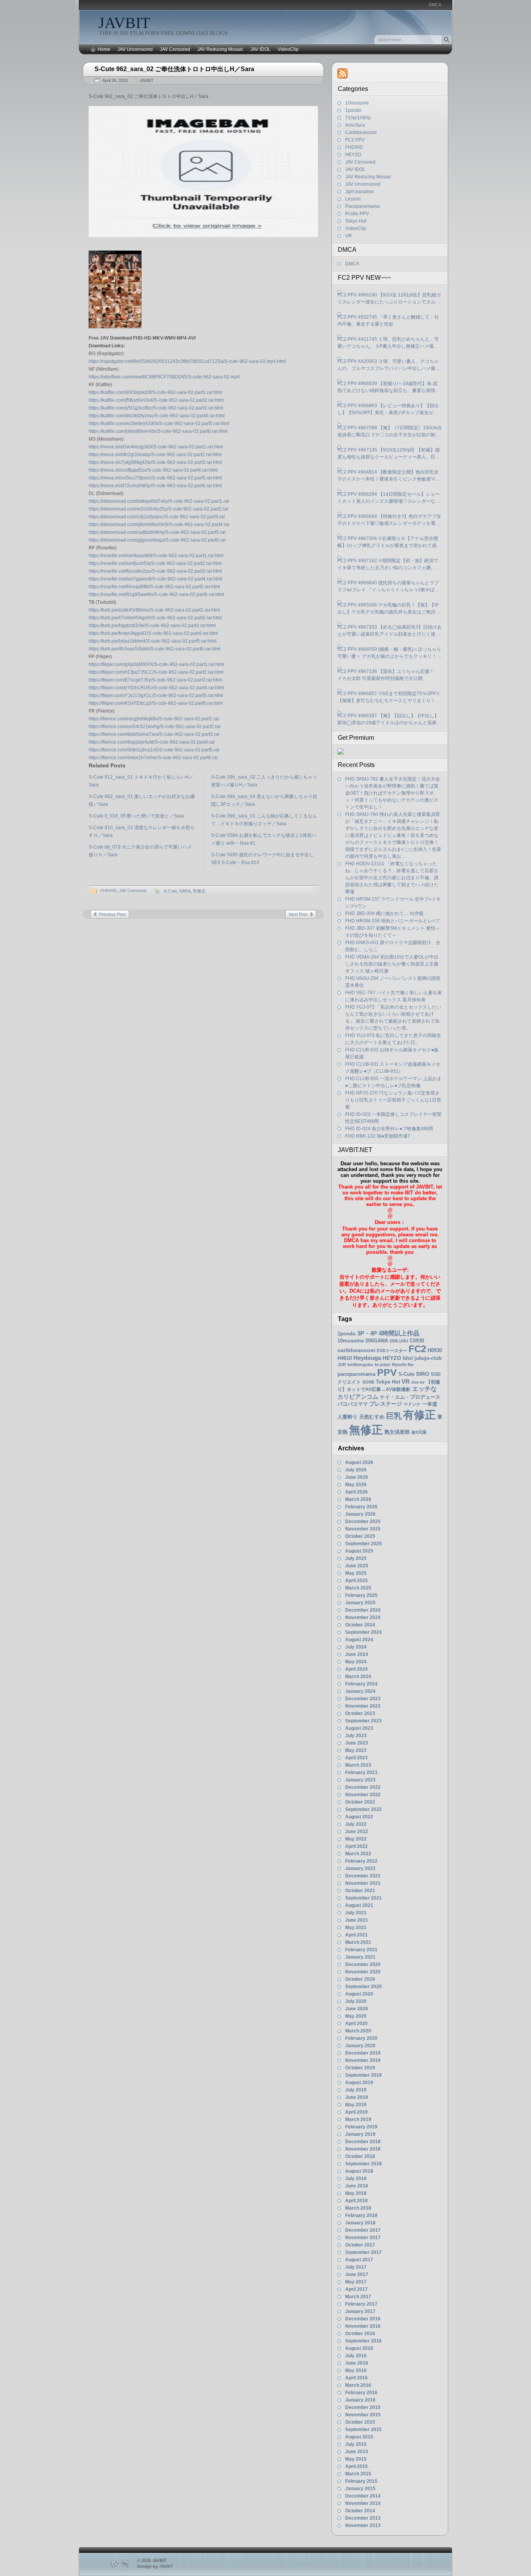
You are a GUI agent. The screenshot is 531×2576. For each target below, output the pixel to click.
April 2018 (356, 2201)
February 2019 (361, 2127)
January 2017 (360, 2311)
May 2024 (356, 1662)
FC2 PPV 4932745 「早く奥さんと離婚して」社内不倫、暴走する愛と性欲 (388, 321)
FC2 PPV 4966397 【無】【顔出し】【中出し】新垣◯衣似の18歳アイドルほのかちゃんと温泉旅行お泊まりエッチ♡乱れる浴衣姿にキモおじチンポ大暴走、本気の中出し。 (389, 720)
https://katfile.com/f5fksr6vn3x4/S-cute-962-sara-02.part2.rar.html (156, 400)
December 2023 (363, 1699)
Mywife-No (403, 1365)
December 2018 (363, 2142)
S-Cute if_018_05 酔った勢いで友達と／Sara (136, 816)
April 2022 (356, 1846)
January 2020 (360, 2046)
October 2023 (360, 1713)
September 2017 (363, 2252)
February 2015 (361, 2481)
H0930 (435, 1350)
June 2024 (357, 1654)
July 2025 (356, 1558)
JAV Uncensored (135, 49)
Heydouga (367, 1358)
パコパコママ (353, 1404)
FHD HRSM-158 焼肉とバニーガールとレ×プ (392, 921)
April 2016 (356, 2378)
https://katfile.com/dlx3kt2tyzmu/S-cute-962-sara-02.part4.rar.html (157, 416)
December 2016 (363, 2319)
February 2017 (361, 2304)
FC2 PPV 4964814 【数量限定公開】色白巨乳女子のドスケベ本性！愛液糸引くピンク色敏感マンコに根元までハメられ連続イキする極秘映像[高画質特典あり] (389, 476)
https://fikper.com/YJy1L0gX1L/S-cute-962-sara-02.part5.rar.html (156, 695)
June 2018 (357, 2186)
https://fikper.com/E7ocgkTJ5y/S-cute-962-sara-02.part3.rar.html (155, 680)
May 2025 (356, 1573)
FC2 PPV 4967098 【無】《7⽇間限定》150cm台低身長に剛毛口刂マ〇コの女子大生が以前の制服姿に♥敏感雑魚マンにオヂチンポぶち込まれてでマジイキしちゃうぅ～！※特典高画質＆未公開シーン (390, 432)
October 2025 (360, 1536)
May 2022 (356, 1839)
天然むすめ (372, 1417)
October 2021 (360, 1891)
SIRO (423, 1374)
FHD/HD (108, 891)
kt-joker (383, 1365)
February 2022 (361, 1861)
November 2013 (363, 2525)
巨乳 (394, 1416)
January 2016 (360, 2400)
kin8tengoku (360, 1365)
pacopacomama (356, 1374)
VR (348, 236)
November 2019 (363, 2060)
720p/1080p (358, 118)
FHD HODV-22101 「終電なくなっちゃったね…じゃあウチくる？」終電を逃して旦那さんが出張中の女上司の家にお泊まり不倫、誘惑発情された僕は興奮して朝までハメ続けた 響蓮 (392, 878)
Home (104, 49)
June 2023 (357, 1743)
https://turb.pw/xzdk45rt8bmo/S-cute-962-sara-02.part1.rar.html (154, 610)
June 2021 (357, 1920)
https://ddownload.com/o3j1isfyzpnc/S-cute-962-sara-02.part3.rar (157, 517)
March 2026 (358, 1499)
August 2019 (359, 2083)
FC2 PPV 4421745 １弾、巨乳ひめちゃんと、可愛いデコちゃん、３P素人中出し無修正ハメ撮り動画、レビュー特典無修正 (388, 343)
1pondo (353, 110)
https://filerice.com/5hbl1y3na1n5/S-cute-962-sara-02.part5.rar (154, 750)
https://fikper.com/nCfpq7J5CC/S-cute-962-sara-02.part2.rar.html (156, 672)
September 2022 (363, 1809)
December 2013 (363, 2518)
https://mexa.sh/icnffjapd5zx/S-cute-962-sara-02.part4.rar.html (153, 470)
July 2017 (356, 2267)
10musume (357, 103)
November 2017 (363, 2238)
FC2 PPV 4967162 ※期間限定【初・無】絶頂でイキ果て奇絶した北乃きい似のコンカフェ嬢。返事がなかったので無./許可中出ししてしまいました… (389, 565)
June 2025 (357, 1566)
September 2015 (363, 2430)
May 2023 (356, 1750)
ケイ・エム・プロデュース (410, 1397)
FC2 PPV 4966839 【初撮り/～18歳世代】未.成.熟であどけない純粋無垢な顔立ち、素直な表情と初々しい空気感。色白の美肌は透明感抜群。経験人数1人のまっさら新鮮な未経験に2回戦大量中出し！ (389, 387)
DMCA (435, 5)
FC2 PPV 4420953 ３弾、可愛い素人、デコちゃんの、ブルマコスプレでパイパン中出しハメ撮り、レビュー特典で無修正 (388, 365)
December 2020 (363, 1964)
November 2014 (363, 2503)
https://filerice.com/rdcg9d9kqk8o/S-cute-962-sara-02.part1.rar (154, 719)
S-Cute (170, 891)
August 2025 (359, 1551)
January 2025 (360, 1603)
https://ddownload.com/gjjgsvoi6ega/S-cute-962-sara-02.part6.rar (157, 540)
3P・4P (367, 1333)
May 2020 (356, 2016)
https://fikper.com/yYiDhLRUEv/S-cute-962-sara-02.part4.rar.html (156, 688)
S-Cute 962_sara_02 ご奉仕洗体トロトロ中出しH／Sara (174, 69)
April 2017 (356, 2289)
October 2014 (360, 2511)
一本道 (430, 1404)
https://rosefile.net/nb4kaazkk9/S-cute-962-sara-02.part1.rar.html (156, 556)
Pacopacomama (362, 206)
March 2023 (358, 1765)
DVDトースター (392, 1351)
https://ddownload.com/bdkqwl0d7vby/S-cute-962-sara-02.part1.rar (159, 501)
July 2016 (356, 2356)
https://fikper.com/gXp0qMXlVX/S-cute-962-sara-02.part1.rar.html (156, 664)
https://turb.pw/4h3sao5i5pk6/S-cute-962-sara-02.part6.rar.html (155, 649)
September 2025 (363, 1544)
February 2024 (361, 1684)
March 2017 (358, 2297)
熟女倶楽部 (397, 1432)
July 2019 (356, 2090)
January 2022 (360, 1868)
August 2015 (359, 2437)
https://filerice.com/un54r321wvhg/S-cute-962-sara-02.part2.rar (155, 727)
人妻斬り (348, 1417)
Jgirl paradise (360, 192)
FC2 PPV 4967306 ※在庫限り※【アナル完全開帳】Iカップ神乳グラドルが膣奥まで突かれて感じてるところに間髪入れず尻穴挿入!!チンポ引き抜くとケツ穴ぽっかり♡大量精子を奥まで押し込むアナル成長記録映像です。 (390, 542)
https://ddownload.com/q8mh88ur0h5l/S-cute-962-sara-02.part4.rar (159, 525)
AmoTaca (355, 125)
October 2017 (360, 2245)
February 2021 (361, 1950)
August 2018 (359, 2171)
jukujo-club (428, 1358)
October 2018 (360, 2156)
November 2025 (363, 1529)
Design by (155, 2566)
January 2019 (360, 2134)
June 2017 (357, 2274)
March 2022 (358, 1854)
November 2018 (363, 2149)
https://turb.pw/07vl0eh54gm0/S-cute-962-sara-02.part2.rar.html (155, 618)
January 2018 (360, 2223)
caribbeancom (356, 1350)
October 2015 (360, 2422)
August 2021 (359, 1905)
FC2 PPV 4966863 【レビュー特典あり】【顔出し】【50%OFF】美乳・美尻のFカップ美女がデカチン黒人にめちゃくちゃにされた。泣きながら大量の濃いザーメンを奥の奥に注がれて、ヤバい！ (389, 410)
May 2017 (356, 2282)
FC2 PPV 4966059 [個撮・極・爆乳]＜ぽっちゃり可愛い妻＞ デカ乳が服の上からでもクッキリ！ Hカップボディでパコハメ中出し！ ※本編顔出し (389, 653)
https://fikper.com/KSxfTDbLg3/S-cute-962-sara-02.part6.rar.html (156, 703)
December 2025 (363, 1522)
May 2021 (356, 1928)
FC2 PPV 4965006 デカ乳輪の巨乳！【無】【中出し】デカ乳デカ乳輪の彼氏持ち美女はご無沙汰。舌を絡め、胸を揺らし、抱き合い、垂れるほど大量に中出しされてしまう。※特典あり (389, 609)
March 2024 (358, 1677)
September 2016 (363, 2341)
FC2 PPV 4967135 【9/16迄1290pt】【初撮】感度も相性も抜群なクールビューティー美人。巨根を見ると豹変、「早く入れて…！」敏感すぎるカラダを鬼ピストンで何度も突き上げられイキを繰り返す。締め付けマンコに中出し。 (389, 454)
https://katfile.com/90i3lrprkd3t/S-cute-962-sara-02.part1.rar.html (155, 392)
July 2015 (356, 2444)
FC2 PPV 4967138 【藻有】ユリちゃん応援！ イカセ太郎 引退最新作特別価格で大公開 (388, 675)
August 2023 (359, 1728)
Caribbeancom (361, 132)
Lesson (353, 199)
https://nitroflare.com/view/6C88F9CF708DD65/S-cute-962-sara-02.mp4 (164, 377)
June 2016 (357, 2363)
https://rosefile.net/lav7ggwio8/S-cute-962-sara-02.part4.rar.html (155, 579)
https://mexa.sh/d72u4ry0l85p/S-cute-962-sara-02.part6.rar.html (155, 486)
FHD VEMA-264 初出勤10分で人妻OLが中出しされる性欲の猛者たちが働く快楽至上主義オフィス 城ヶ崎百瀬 (392, 964)
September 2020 (363, 1987)
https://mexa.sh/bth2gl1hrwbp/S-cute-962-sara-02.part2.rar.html (155, 455)
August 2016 (359, 2348)
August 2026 (359, 1462)
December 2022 (363, 1787)
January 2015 (360, 2489)
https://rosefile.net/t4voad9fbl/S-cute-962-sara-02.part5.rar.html (154, 587)
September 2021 (363, 1898)
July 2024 (356, 1647)
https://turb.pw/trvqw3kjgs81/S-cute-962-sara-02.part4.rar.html (153, 633)
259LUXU (399, 1341)
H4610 (345, 1358)
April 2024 (356, 1669)
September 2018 (363, 2164)
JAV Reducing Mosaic (220, 49)
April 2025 (356, 1581)
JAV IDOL (260, 49)
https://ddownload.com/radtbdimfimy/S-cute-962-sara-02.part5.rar (157, 532)
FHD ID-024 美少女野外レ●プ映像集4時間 (389, 1129)
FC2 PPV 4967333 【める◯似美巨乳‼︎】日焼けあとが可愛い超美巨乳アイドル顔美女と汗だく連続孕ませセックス (390, 631)
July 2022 (356, 1824)
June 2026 (357, 1477)
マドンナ (412, 1404)
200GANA (377, 1341)
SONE (368, 1382)
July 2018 (356, 2179)
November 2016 (363, 2326)
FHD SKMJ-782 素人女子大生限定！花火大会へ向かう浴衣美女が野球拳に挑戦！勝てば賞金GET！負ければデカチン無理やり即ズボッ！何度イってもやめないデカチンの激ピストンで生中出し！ (393, 793)
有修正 (199, 891)
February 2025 (361, 1595)
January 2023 (360, 1780)
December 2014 (363, 2496)
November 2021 (363, 1883)
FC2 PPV (355, 140)
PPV (387, 1373)
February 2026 (361, 1507)
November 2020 (363, 1972)
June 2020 (357, 2009)
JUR (342, 1365)
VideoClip (288, 49)
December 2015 (363, 2407)
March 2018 (358, 2208)
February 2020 (361, 2038)
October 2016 (360, 2334)
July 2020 (356, 2001)
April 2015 (356, 2466)
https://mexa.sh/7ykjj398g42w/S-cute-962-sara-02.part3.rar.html (155, 462)
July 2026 (356, 1470)
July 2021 (356, 1913)
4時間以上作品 (399, 1333)
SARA (185, 891)
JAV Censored (175, 49)
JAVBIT (124, 23)
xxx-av (418, 1382)
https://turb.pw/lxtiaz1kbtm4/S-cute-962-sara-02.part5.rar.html (153, 641)
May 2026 (356, 1485)
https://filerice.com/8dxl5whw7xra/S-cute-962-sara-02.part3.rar (154, 734)
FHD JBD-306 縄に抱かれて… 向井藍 (384, 913)
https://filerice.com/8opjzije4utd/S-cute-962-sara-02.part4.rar (152, 742)
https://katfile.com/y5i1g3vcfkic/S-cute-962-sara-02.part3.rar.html (156, 408)
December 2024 (363, 1610)
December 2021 (363, 1876)
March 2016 (358, 2385)
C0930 (417, 1341)
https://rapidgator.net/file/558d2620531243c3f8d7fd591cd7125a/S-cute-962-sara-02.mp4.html (187, 361)
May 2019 (356, 2105)
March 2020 (358, 2031)
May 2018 (356, 2193)
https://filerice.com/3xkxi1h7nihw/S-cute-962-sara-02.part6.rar (153, 758)
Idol (408, 1358)
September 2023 (363, 1721)
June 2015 (357, 2452)
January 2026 (360, 1514)
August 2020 (359, 1994)
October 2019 (360, 2068)
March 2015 (358, 2474)
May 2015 (356, 2459)
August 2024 (359, 1640)
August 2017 (359, 2260)
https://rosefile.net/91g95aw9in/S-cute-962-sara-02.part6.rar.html (156, 594)
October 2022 (360, 1802)
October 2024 (360, 1625)
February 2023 (361, 1773)
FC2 (417, 1349)
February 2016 (361, 2393)
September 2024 (363, 1632)
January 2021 (360, 1957)
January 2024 (360, 1691)
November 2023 (363, 1706)
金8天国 (419, 1432)
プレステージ (386, 1404)
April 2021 (356, 1935)
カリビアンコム (358, 1397)
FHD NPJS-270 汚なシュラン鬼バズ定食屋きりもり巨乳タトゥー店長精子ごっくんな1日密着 (393, 1100)
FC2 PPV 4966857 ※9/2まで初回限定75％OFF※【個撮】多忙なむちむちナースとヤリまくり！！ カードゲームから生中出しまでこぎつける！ (389, 697)
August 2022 (359, 1817)
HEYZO (353, 155)
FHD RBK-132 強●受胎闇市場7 (378, 1136)
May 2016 (356, 2370)
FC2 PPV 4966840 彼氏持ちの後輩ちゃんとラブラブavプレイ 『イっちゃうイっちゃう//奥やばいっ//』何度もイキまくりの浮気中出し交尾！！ (388, 587)
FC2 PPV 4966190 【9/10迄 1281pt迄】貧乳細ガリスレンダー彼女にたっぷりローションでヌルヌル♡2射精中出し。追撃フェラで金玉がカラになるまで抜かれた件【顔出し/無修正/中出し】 (389, 299)
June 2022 (357, 1832)
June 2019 (357, 2097)
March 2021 (358, 1942)
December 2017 (363, 2230)
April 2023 (356, 1758)
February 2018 (361, 2215)
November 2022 (363, 1795)
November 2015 (363, 2415)
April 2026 (356, 1492)
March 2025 (358, 1588)
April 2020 (356, 2024)
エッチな (424, 1389)
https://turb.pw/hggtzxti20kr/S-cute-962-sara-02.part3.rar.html (152, 626)
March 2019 (358, 2119)
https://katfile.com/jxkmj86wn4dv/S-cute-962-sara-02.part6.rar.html (158, 431)
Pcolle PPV (357, 214)
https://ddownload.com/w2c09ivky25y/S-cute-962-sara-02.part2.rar (159, 509)
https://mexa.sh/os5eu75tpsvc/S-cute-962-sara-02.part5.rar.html (155, 478)
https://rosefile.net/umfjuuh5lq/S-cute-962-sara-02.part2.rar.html (155, 563)
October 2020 (360, 1979)
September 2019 (363, 2075)
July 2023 (356, 1736)
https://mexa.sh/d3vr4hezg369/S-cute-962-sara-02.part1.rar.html (156, 447)
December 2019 (363, 2053)
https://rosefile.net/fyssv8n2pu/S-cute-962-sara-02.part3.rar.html (155, 571)
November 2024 (363, 1617)
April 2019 (356, 2112)
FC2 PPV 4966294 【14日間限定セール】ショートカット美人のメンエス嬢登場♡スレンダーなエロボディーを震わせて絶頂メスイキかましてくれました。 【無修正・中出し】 (389, 498)
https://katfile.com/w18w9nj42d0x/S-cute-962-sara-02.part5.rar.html (159, 424)
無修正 (366, 1430)
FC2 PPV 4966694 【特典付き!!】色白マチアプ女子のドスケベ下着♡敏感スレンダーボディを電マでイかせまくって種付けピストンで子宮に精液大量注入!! (389, 520)
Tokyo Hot (356, 221)
